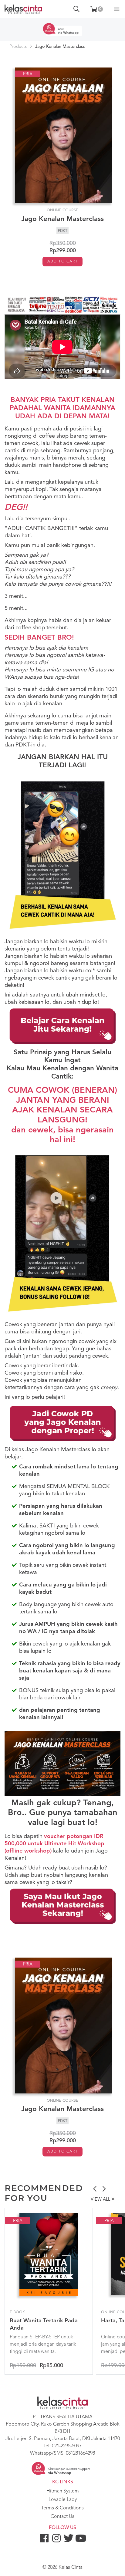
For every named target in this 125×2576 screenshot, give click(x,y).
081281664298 (80, 2453)
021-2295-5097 (67, 2446)
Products (18, 47)
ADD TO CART (63, 262)
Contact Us (62, 2517)
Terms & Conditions (62, 2508)
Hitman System (63, 2491)
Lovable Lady (63, 2500)
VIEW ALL (101, 2200)
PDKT (63, 231)
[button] (95, 2190)
